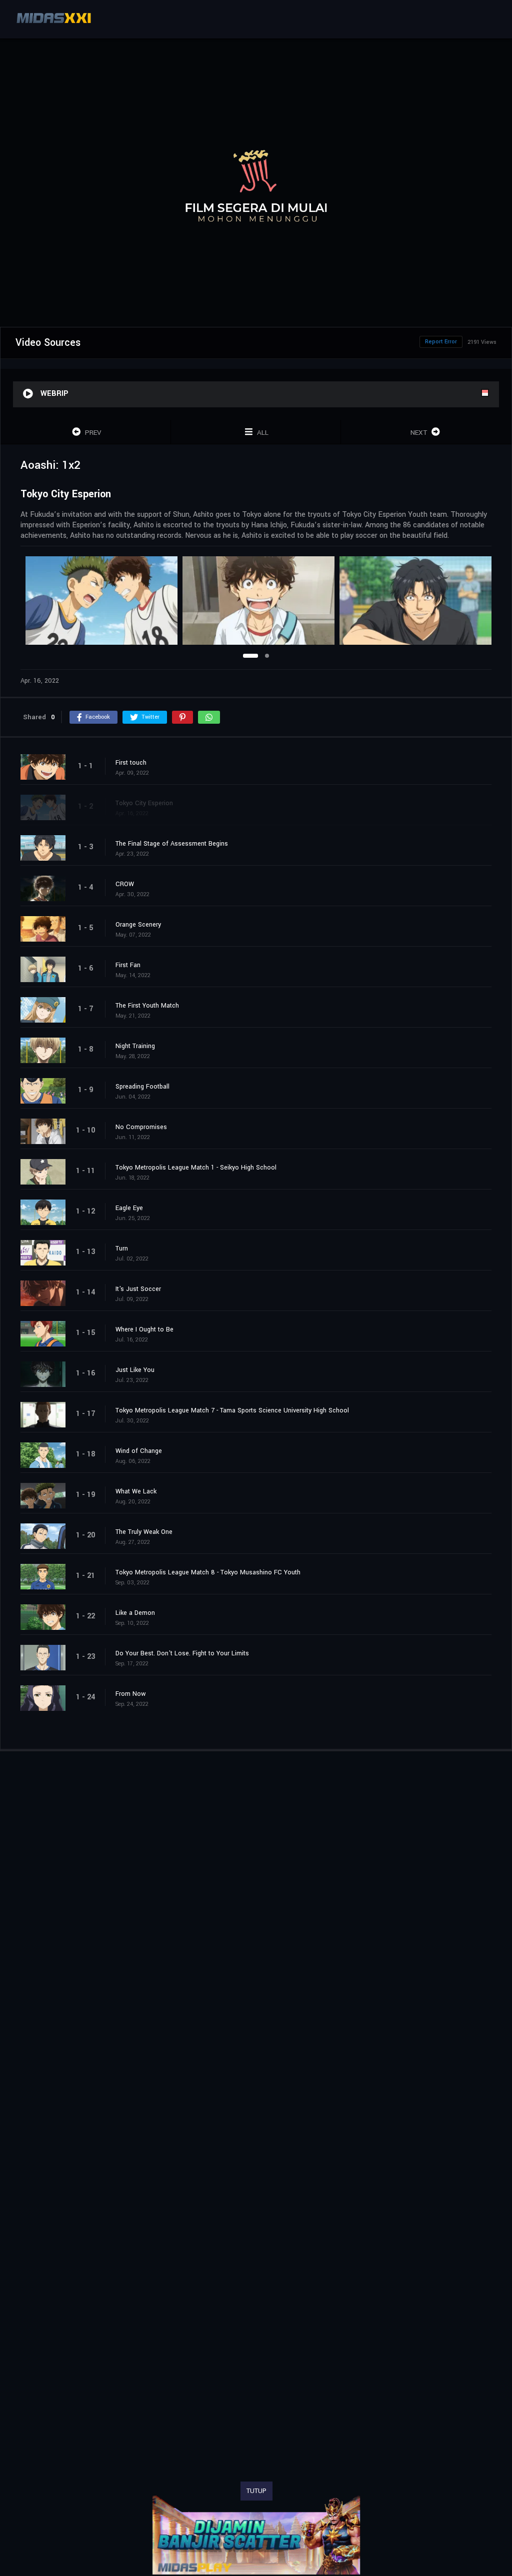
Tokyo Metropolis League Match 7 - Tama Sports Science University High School (232, 1410)
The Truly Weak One (144, 1532)
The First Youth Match (147, 1006)
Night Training (135, 1046)
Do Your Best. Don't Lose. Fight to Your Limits (182, 1653)
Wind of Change (139, 1451)
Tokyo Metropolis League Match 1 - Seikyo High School (196, 1168)
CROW (125, 884)
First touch (131, 763)
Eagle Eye (129, 1208)
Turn (122, 1249)
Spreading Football (142, 1087)
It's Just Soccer (138, 1289)
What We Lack (136, 1491)
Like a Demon (135, 1613)
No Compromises (141, 1127)
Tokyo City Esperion (144, 803)
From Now (131, 1694)
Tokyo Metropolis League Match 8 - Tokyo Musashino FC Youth (208, 1572)
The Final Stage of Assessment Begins (172, 844)
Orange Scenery (138, 925)
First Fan (128, 965)
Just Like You (135, 1370)
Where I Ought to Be (144, 1329)
